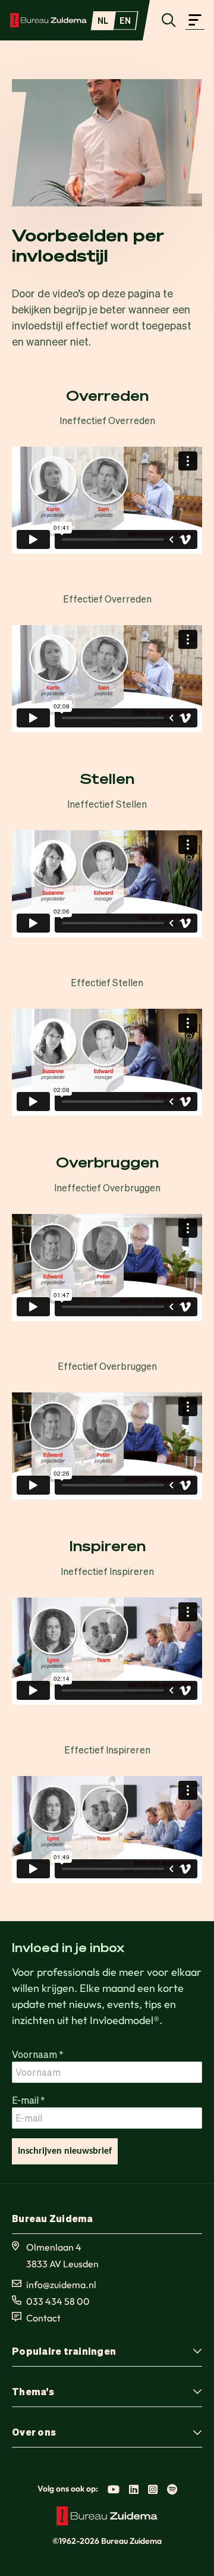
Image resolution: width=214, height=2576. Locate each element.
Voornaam (38, 2054)
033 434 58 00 (58, 2301)
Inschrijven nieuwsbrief (65, 2151)
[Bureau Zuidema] (48, 20)
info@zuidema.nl (61, 2285)
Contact (43, 2318)
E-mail (29, 2099)
